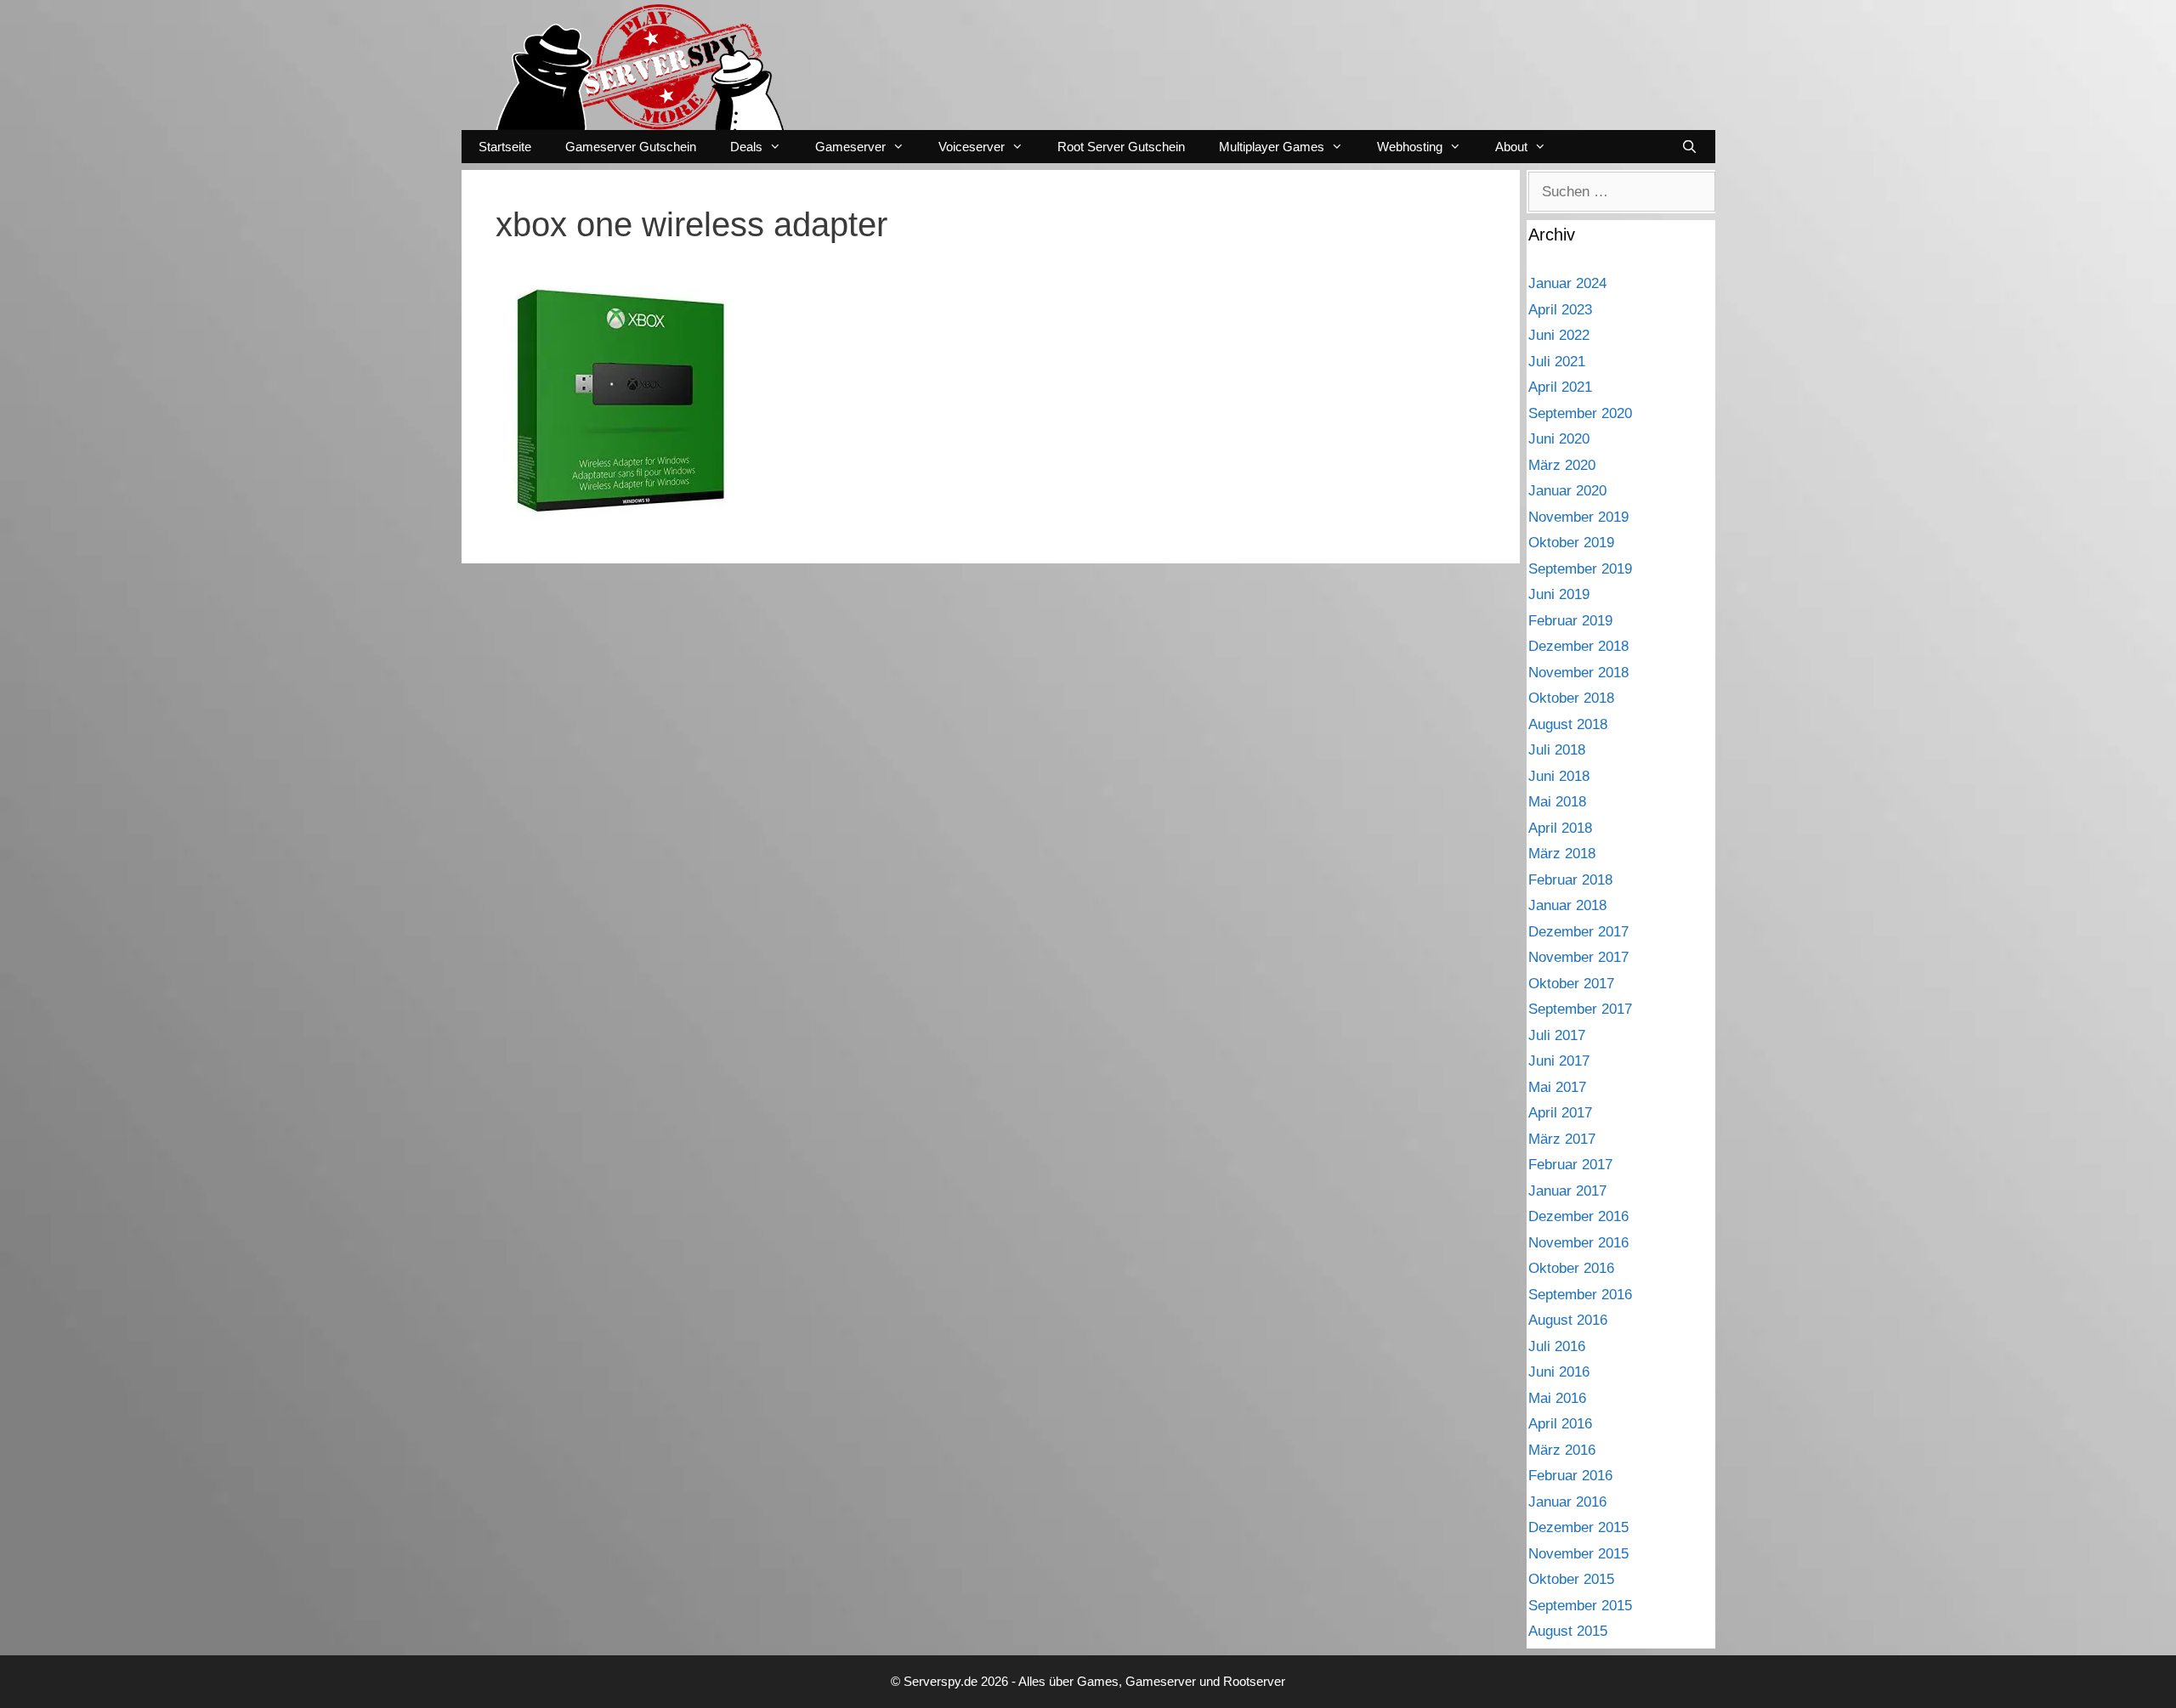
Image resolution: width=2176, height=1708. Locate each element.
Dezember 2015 (1578, 1527)
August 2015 (1568, 1631)
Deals (746, 147)
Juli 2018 (1557, 750)
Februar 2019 (1570, 621)
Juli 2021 (1557, 362)
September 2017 (1580, 1009)
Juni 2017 (1559, 1061)
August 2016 (1568, 1320)
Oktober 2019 (1571, 543)
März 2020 (1562, 465)
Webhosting (1410, 147)
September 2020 (1580, 413)
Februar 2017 (1570, 1165)
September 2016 (1580, 1295)
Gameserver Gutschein (631, 147)
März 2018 (1562, 854)
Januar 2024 (1567, 283)
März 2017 (1562, 1139)
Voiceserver (972, 147)
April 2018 (1560, 828)
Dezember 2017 (1578, 932)
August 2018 (1568, 724)
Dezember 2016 (1578, 1216)
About (1511, 147)
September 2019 (1580, 569)
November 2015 (1578, 1554)
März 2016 (1562, 1450)
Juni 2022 (1559, 335)
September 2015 (1580, 1606)
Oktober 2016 (1571, 1268)
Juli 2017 (1557, 1035)
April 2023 (1560, 310)
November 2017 (1578, 957)
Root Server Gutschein (1121, 147)
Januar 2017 (1567, 1191)
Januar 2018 (1567, 905)
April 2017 (1560, 1113)
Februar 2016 (1570, 1476)
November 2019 (1578, 517)
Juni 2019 (1559, 594)
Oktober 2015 (1571, 1579)
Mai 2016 (1557, 1398)
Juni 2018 (1559, 776)
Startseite (505, 147)
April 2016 (1560, 1424)
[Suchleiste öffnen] (1689, 147)
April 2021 (1560, 387)
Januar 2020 (1567, 491)
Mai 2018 (1557, 802)
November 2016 (1578, 1243)
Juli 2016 (1557, 1346)
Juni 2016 (1559, 1372)
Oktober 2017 (1571, 984)
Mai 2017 (1557, 1087)
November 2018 (1578, 673)
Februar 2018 (1570, 880)
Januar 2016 (1567, 1502)
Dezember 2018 (1578, 646)
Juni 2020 (1559, 439)
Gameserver (850, 147)
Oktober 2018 (1571, 698)
